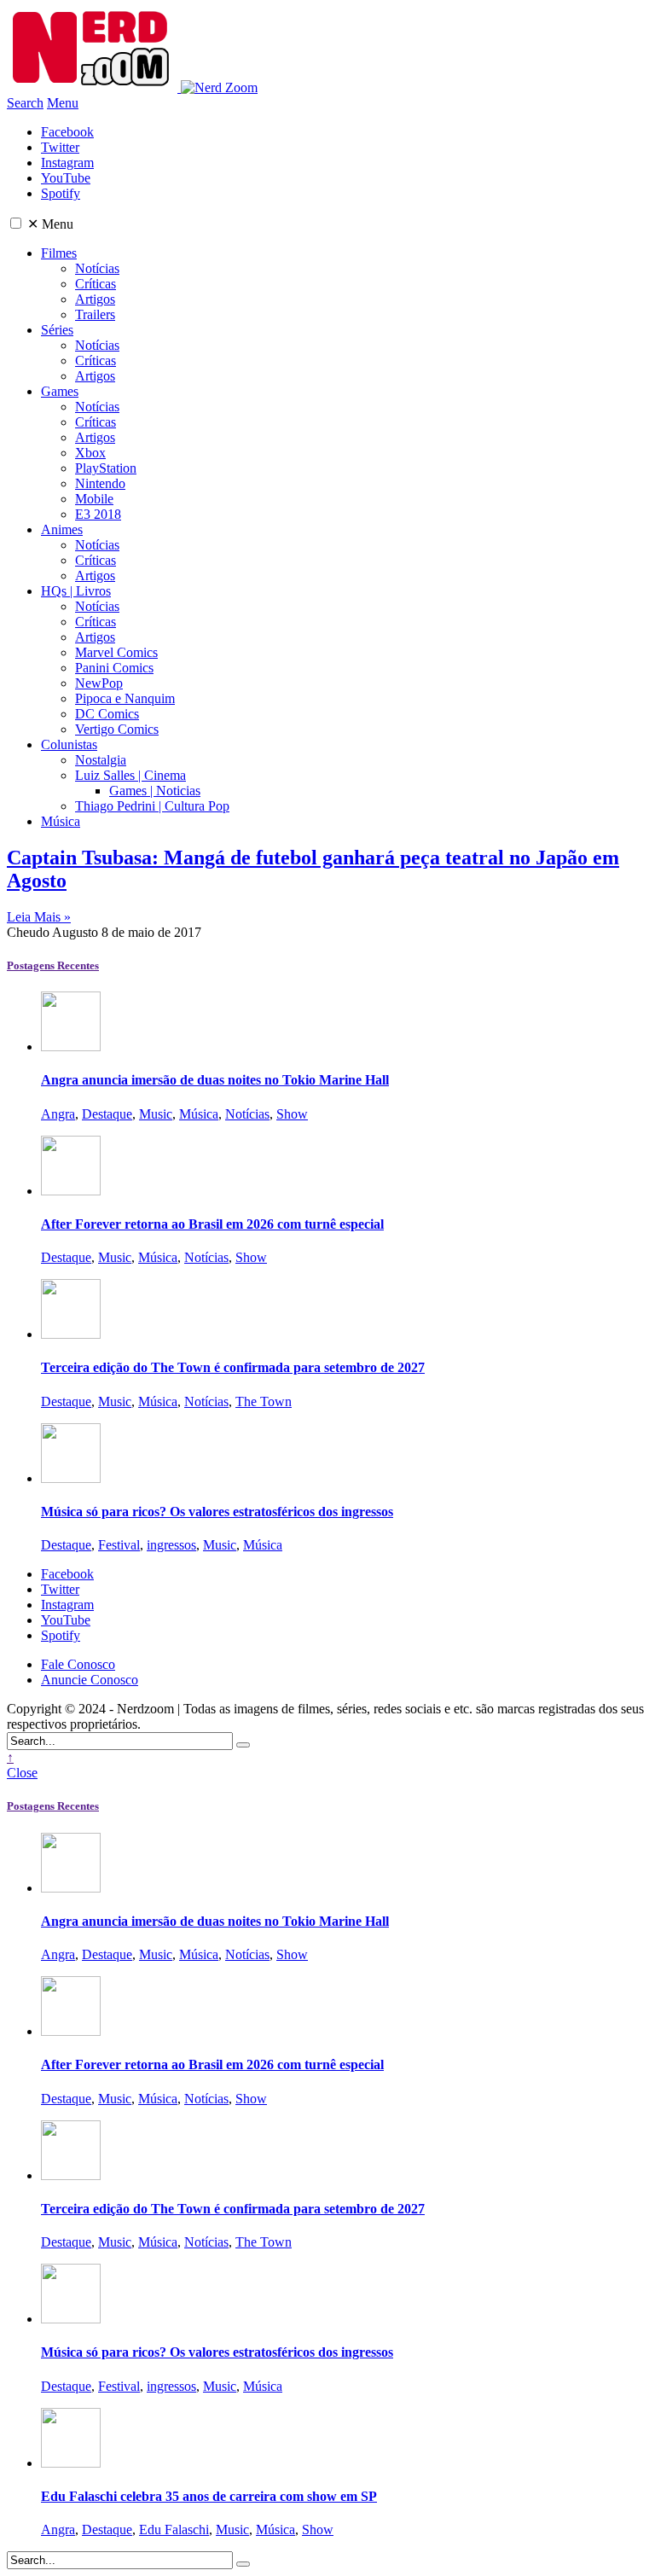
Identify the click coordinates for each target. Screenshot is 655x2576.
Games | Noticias (155, 791)
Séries (57, 330)
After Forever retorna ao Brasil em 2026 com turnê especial (212, 1224)
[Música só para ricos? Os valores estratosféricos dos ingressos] (71, 1478)
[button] (16, 223)
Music (156, 1114)
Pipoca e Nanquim (125, 698)
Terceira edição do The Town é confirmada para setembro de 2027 (233, 1367)
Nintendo (100, 483)
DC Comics (107, 714)
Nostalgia (101, 760)
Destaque (107, 1114)
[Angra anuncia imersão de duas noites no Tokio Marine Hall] (71, 1047)
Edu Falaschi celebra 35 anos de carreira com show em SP (209, 2496)
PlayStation (106, 468)
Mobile (94, 499)
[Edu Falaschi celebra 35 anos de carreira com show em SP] (71, 2463)
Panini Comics (114, 668)
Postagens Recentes (53, 965)
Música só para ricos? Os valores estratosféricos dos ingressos (217, 1512)
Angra (58, 1114)
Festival (119, 1545)
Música (61, 821)
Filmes (59, 253)
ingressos (171, 1545)
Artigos (95, 299)
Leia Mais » (39, 917)
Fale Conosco (78, 1664)
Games (60, 391)
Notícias (97, 268)
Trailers (95, 314)
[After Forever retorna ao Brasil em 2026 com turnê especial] (71, 1191)
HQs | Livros (76, 591)
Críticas (96, 284)
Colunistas (69, 744)
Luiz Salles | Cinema (130, 775)
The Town (264, 1401)
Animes (62, 529)
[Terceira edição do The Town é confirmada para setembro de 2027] (71, 1334)
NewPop (99, 683)
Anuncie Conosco (90, 1680)
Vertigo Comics (117, 729)
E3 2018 (98, 514)
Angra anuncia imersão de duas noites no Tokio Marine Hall (215, 1080)
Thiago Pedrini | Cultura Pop (152, 806)
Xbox (90, 453)
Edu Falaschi (174, 2529)
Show (292, 1114)
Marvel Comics (116, 652)
